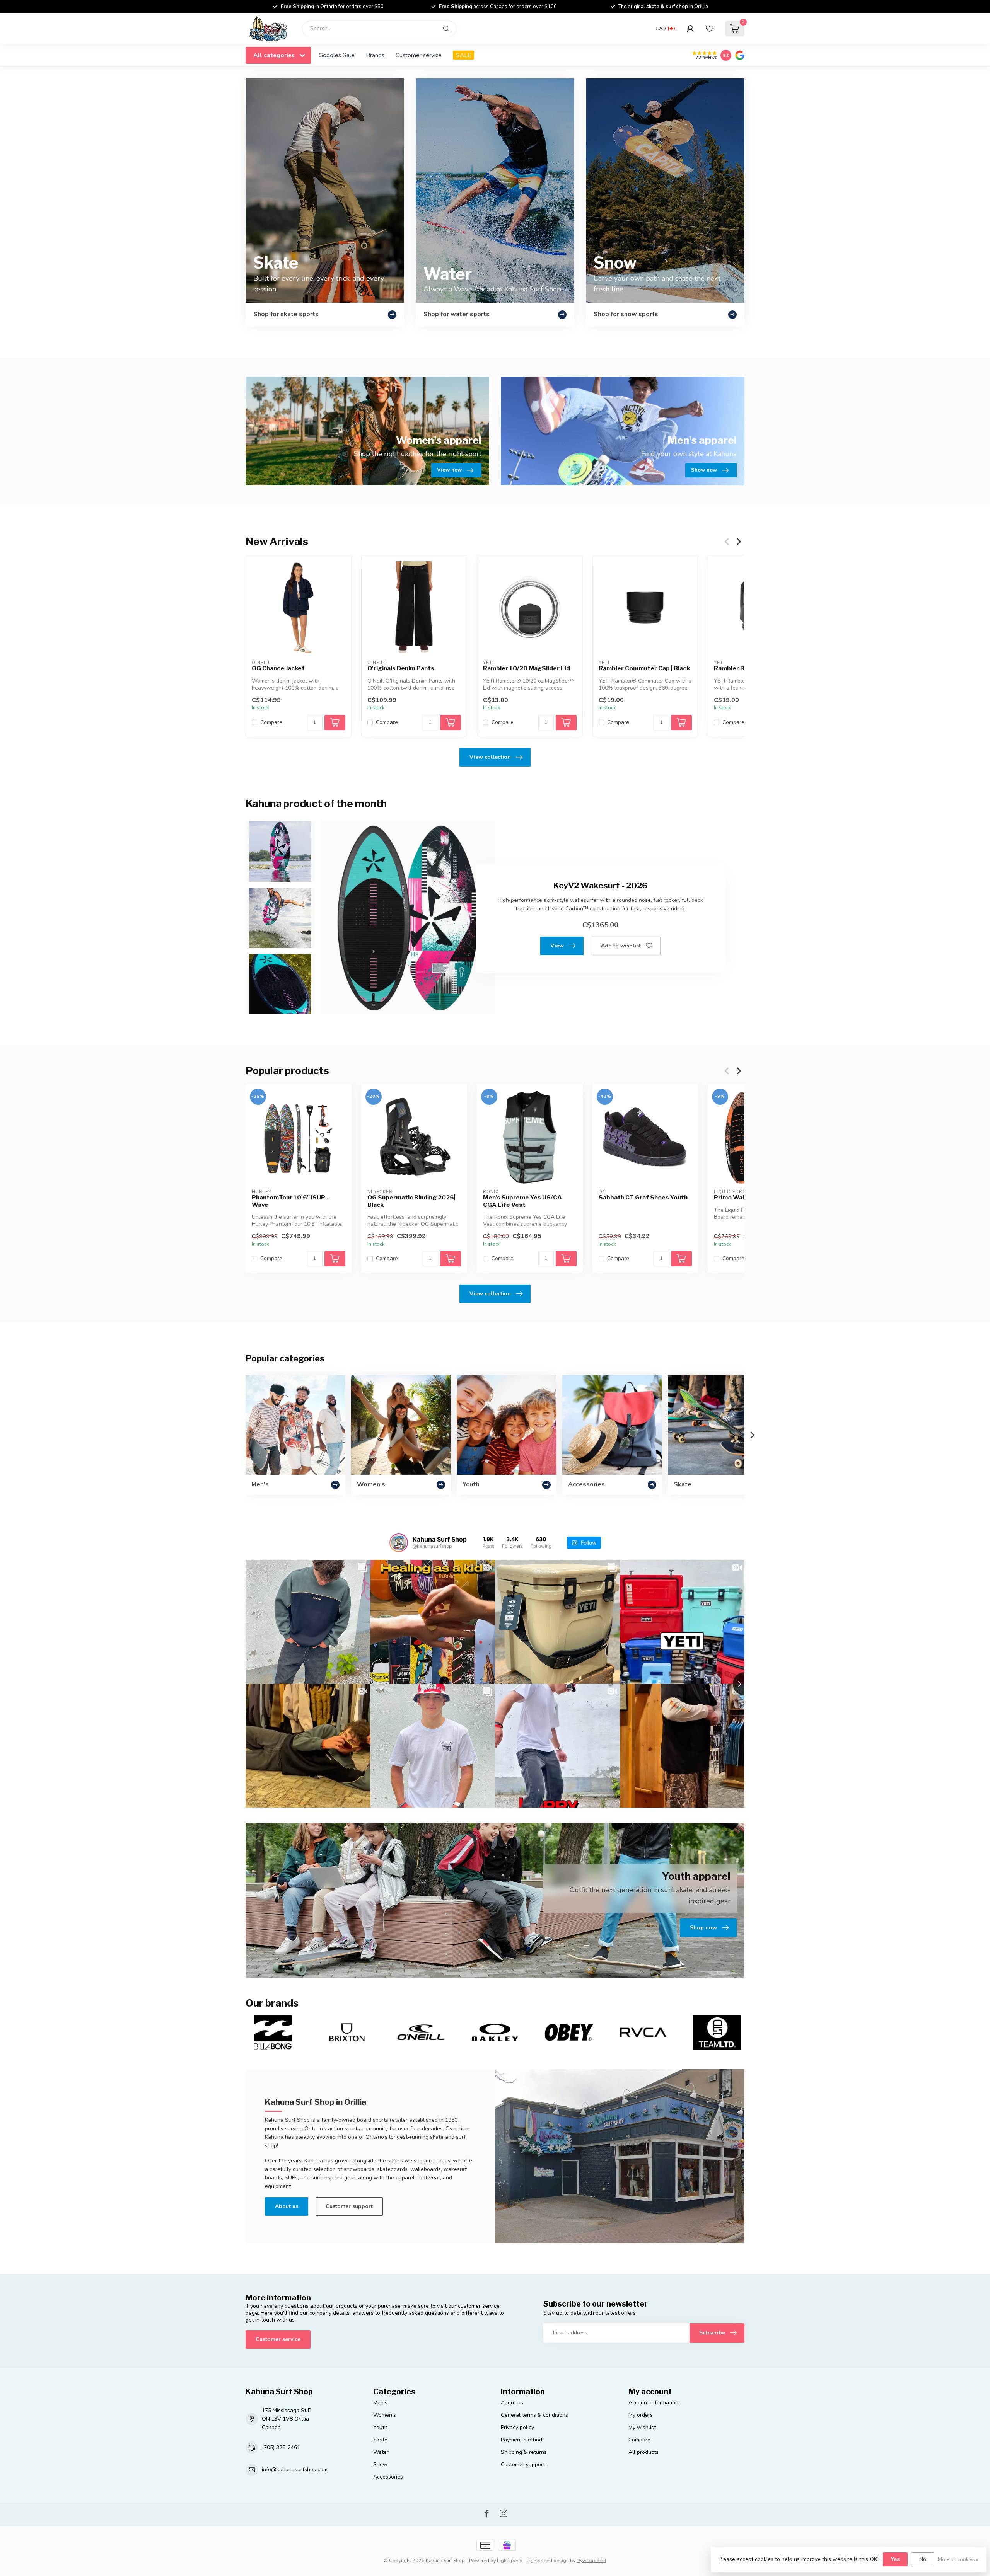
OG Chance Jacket (278, 668)
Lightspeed (510, 2560)
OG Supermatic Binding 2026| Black (411, 1201)
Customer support (349, 2206)
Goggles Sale (337, 55)
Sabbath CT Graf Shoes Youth (643, 1198)
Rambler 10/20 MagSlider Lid (527, 668)
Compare (271, 722)
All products (643, 2452)
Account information (653, 2403)
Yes (895, 2559)
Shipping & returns (524, 2452)
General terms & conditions (534, 2415)
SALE (463, 55)
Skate (380, 2440)
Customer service (419, 55)
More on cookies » (958, 2559)
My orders (641, 2415)
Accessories (388, 2477)
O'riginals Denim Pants (401, 668)
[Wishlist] (710, 29)
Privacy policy (517, 2427)
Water (381, 2452)
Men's (380, 2403)
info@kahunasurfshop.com (295, 2470)
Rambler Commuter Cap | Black (644, 668)
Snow (380, 2464)
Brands (375, 55)
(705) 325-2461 (281, 2447)
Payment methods (523, 2440)
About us (287, 2206)
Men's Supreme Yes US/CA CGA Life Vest (522, 1201)
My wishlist (642, 2427)
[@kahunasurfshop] (399, 1543)
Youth (380, 2427)
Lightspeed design (548, 2560)
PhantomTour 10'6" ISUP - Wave (290, 1201)
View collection (490, 757)
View (557, 946)
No (923, 2559)
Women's (385, 2415)
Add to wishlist (621, 946)
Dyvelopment (591, 2560)
